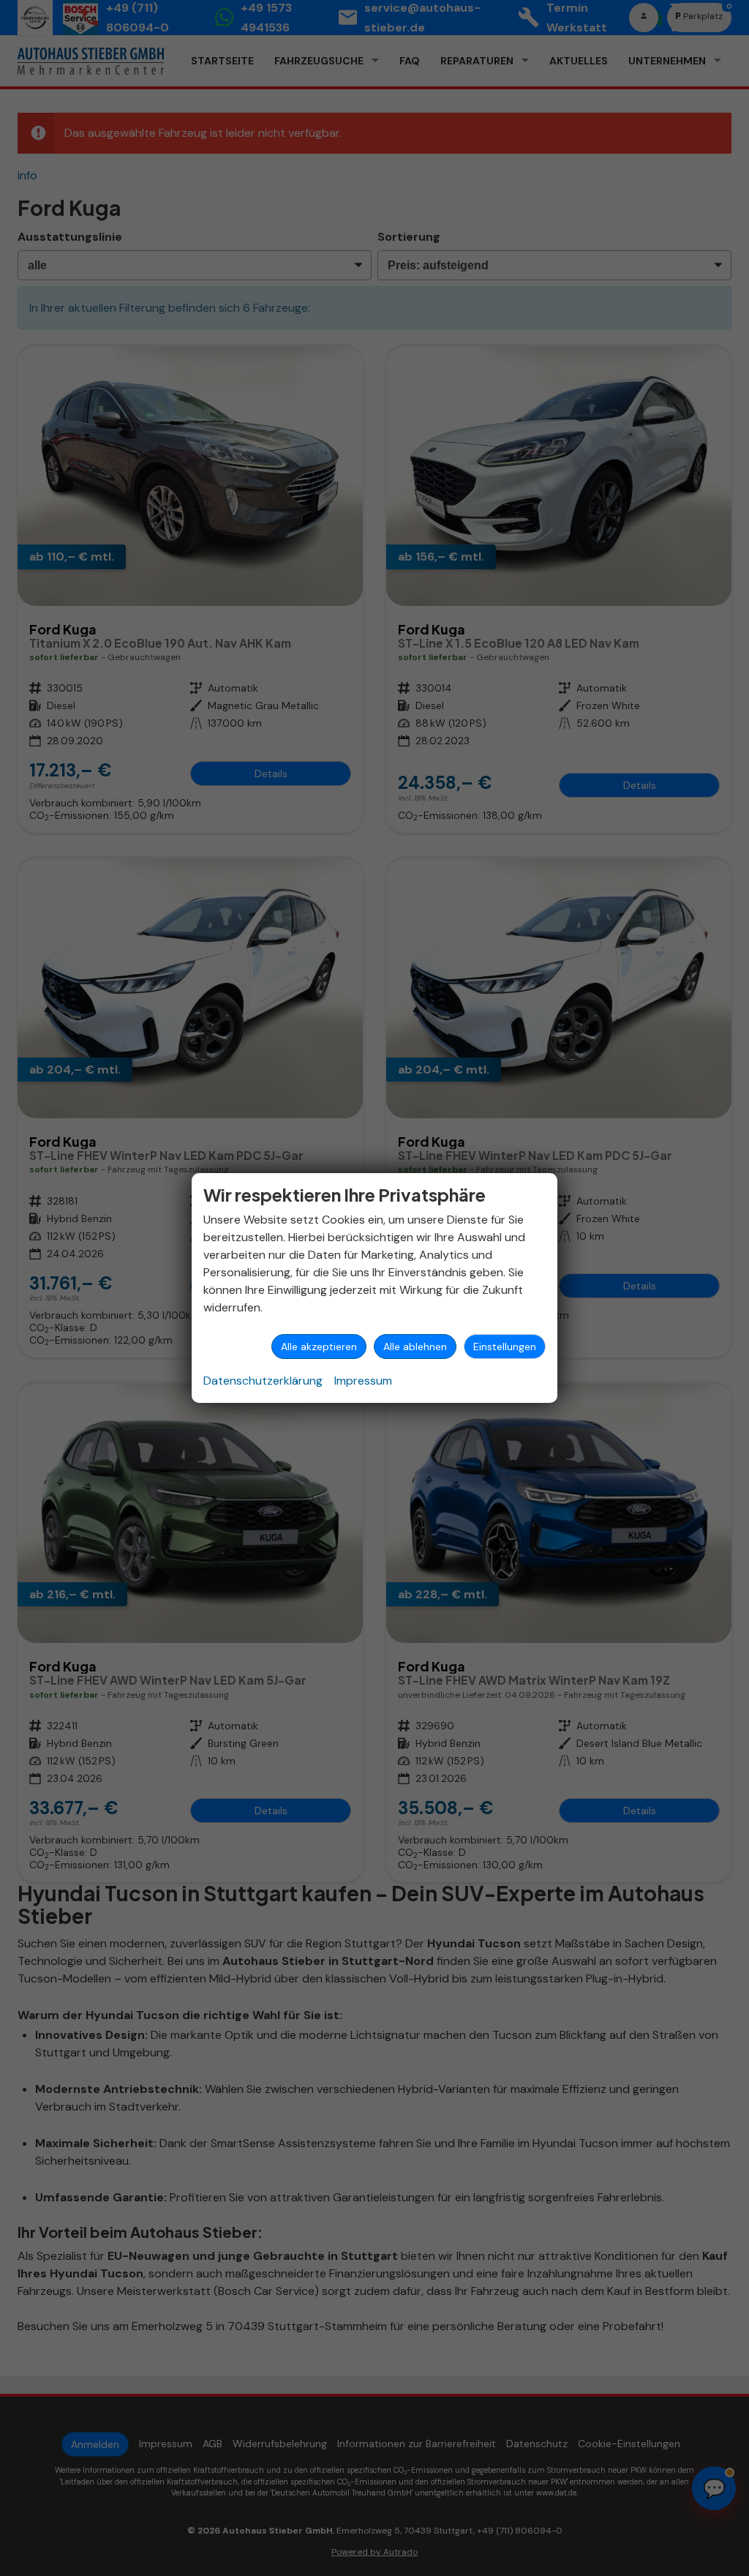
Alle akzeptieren (319, 1347)
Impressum (363, 1381)
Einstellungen (505, 1347)
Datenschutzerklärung (263, 1381)
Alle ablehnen (415, 1347)
